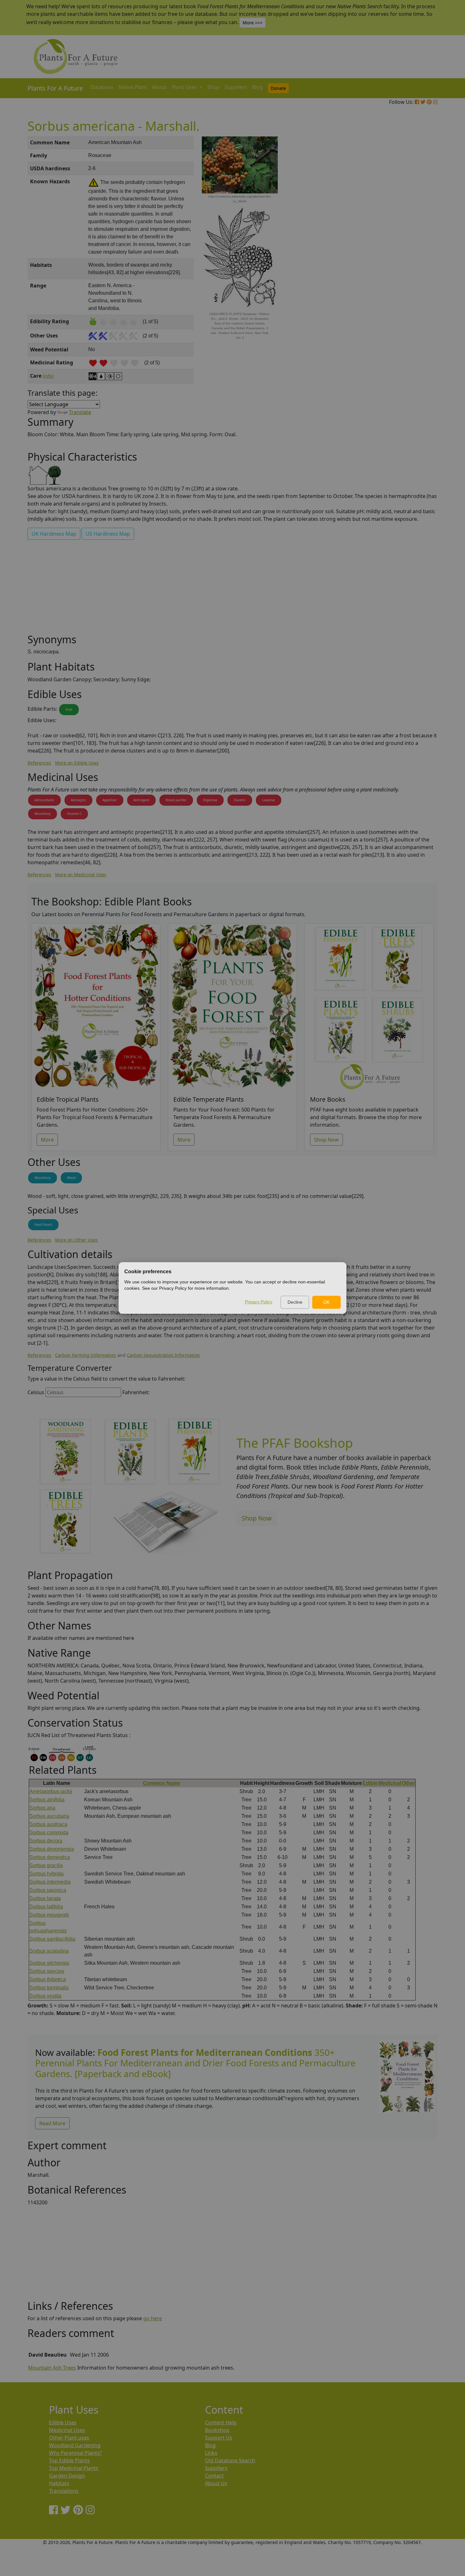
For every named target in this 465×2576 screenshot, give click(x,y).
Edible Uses (63, 2422)
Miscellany (43, 814)
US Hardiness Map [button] (108, 534)
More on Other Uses (76, 1240)
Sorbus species (47, 1971)
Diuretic (240, 800)
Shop (213, 87)
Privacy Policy (259, 1302)
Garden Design (67, 2476)
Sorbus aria (42, 1808)
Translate (80, 412)
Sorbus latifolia (46, 1907)
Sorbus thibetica (48, 1979)
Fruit (69, 709)
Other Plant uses (69, 2438)
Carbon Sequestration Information (163, 1355)
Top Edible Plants (69, 2460)
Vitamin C (74, 814)
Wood (71, 1178)
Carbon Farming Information (86, 1355)
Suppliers (236, 87)
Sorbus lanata (45, 1898)
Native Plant (133, 87)
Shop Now (326, 1140)
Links (211, 2453)
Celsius (36, 1392)
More (47, 1140)
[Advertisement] (406, 244)
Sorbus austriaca (48, 1824)
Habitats (59, 2483)
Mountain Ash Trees (52, 2368)
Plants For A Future (55, 88)
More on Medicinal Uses (81, 875)
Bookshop (217, 2430)
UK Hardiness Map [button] (54, 534)
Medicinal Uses (67, 2430)
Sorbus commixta (49, 1833)
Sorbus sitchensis (49, 1963)
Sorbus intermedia (50, 1882)
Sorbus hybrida (46, 1874)
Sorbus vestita (45, 1996)
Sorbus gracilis (46, 1865)
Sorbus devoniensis (52, 1849)
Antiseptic (78, 800)
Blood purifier (176, 800)
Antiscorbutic (44, 800)
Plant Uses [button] (185, 87)
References (39, 763)
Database (102, 87)
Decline (295, 1302)
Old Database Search (230, 2460)
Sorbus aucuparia (49, 1816)
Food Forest (43, 1225)
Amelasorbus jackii (51, 1791)
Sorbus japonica (48, 1890)
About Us (216, 2483)
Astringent (141, 800)
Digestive (210, 800)
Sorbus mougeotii (49, 1915)
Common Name (162, 1783)
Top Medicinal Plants (74, 2468)
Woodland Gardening (75, 2445)
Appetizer (110, 800)
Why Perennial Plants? (75, 2453)
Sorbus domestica (50, 1857)
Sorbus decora (46, 1841)
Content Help (221, 2422)
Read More (52, 2123)
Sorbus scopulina (49, 1951)
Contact (214, 2476)
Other (408, 1783)
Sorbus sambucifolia (52, 1939)
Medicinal (390, 1783)
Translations (64, 2491)
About (159, 87)
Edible (370, 1783)
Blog (257, 87)
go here (153, 2318)
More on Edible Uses (77, 763)
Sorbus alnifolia (47, 1800)
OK (326, 1302)
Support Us (219, 2438)
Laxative (269, 800)
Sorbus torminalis (49, 1988)
